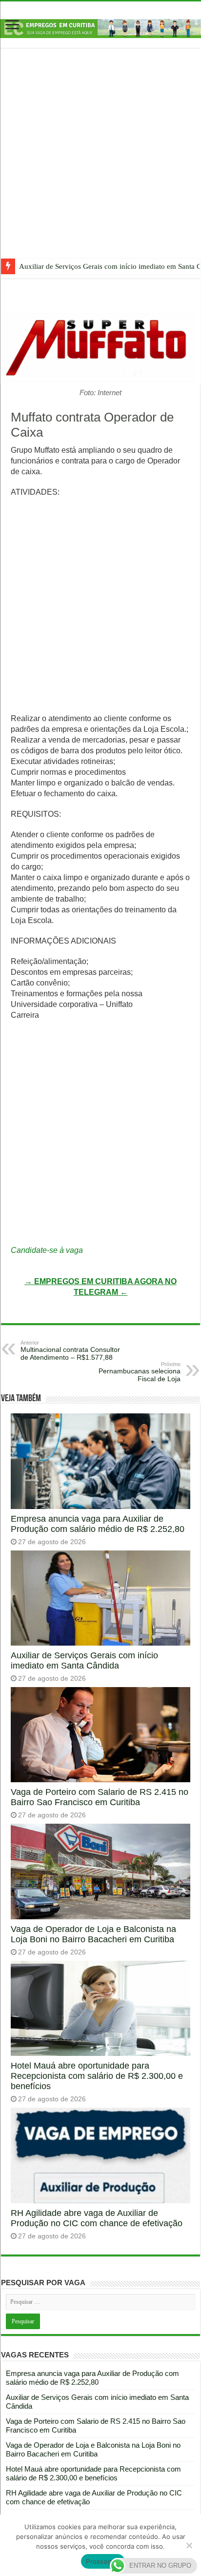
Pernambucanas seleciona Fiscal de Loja (140, 1372)
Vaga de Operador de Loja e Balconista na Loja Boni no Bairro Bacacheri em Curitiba (93, 1934)
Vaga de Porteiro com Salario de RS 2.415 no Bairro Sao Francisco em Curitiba (100, 1797)
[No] (189, 2545)
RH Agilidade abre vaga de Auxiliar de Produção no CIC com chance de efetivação (97, 2218)
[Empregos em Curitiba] (100, 28)
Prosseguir (103, 2561)
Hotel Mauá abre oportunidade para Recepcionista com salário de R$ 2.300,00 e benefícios (97, 2076)
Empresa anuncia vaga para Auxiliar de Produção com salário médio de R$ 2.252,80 (98, 1524)
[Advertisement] (100, 161)
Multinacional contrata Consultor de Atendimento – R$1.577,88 (70, 1350)
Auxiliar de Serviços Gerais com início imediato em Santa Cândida (84, 1660)
